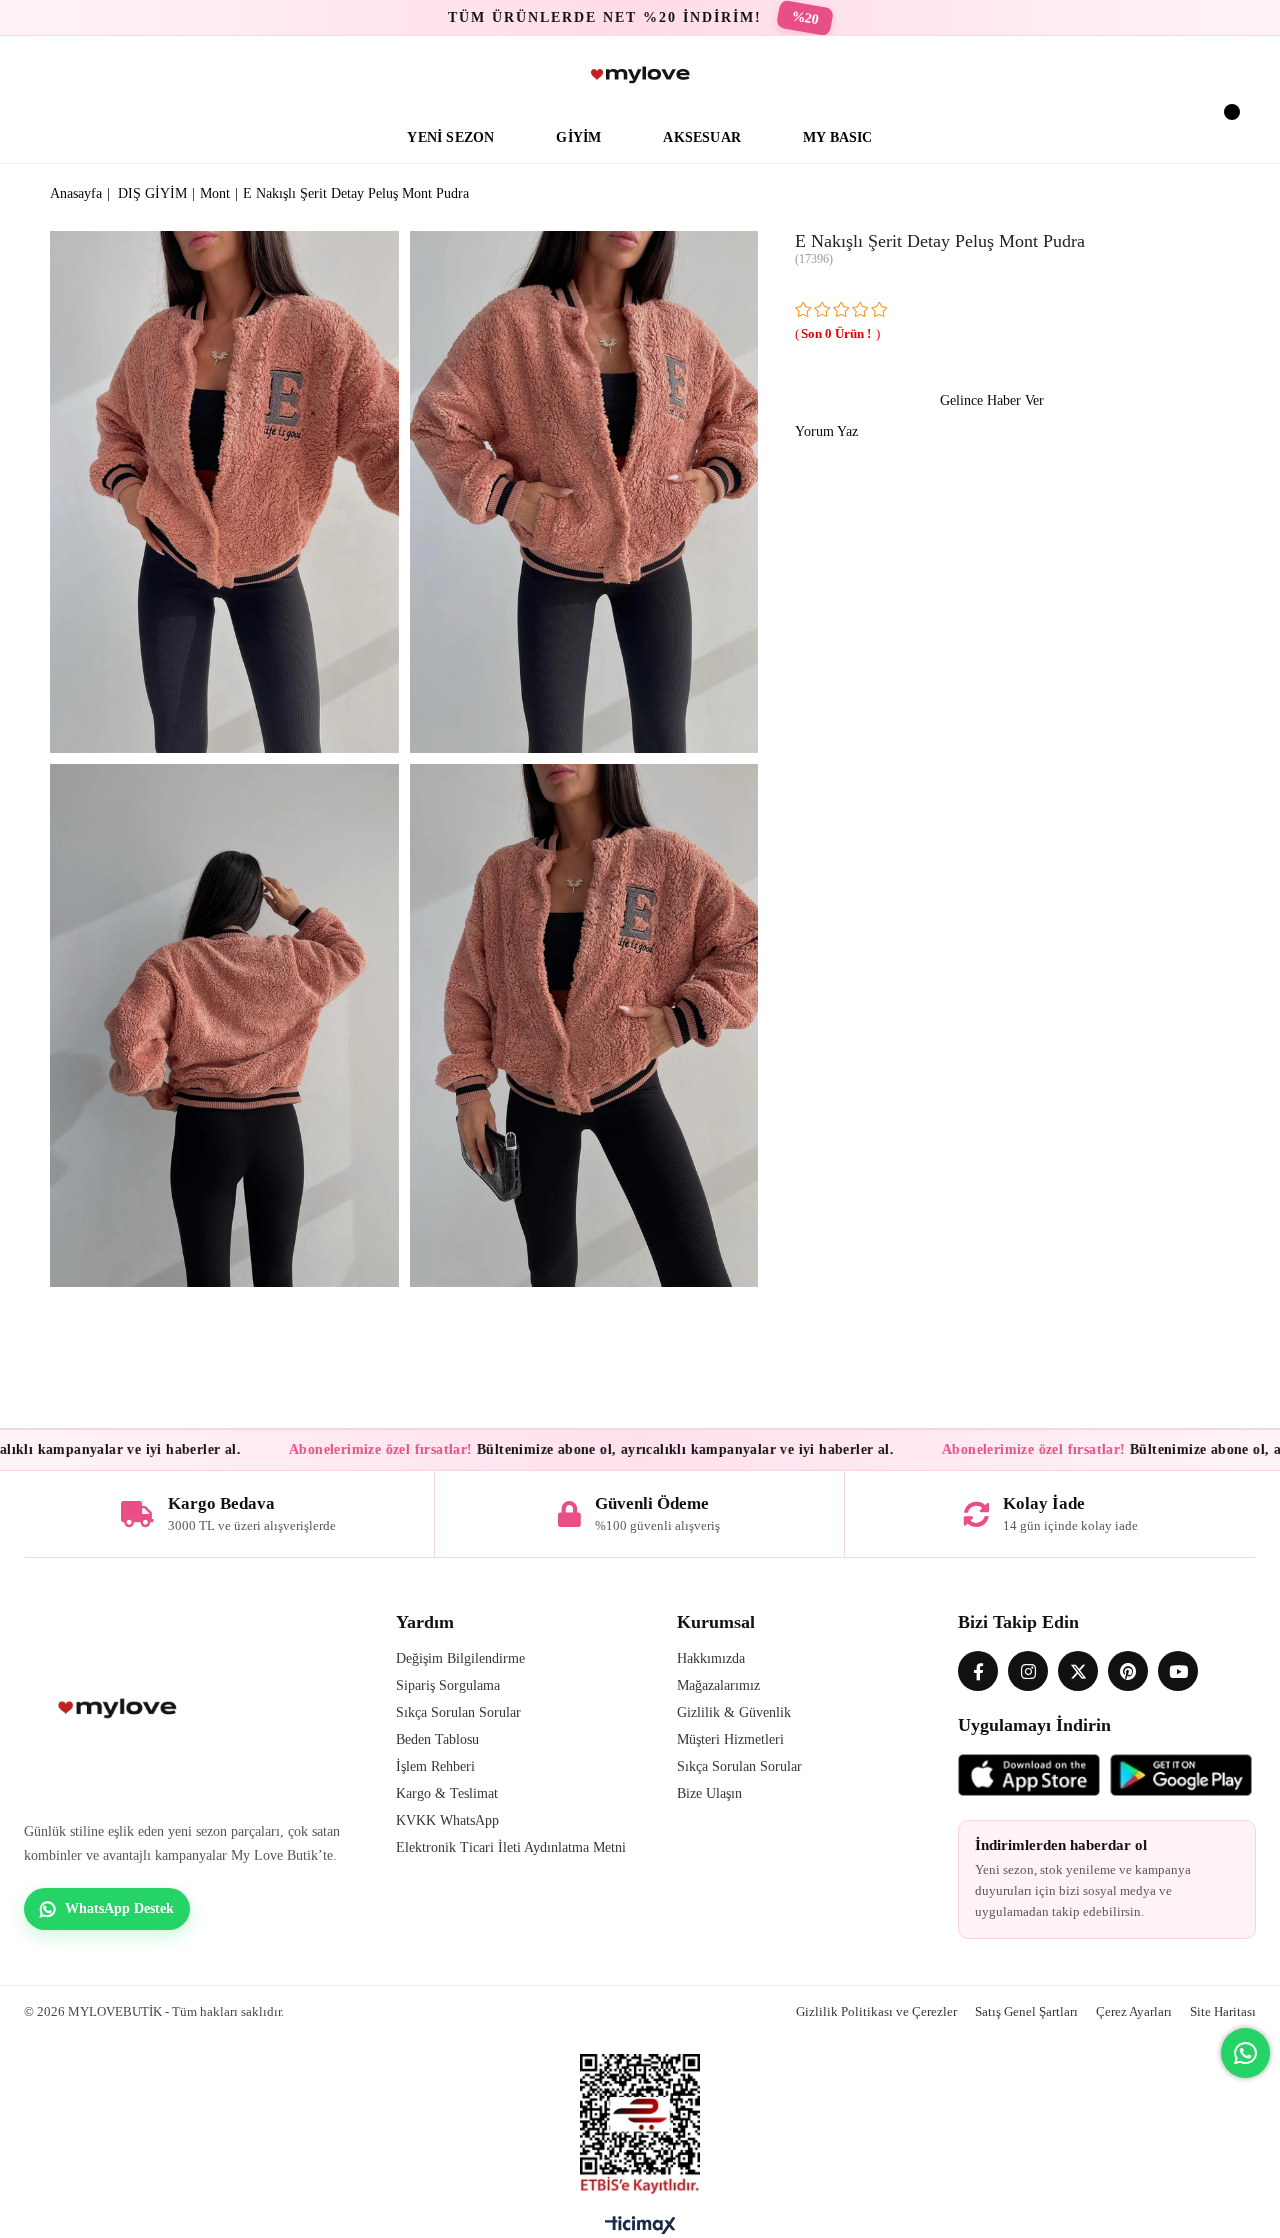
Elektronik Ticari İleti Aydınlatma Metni (511, 1847)
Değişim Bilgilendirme (460, 1658)
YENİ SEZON (450, 137)
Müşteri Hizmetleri (730, 1739)
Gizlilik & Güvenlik (734, 1712)
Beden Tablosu (437, 1739)
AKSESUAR (702, 137)
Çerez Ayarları (1134, 2011)
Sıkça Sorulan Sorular (458, 1712)
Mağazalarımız (718, 1685)
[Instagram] (1028, 1671)
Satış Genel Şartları (1026, 2011)
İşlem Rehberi (435, 1766)
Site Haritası (1223, 2011)
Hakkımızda (711, 1658)
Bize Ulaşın (709, 1793)
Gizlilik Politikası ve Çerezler (876, 2011)
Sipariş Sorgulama (448, 1685)
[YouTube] (1178, 1671)
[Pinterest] (1128, 1671)
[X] (1078, 1671)
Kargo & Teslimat (447, 1793)
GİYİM (578, 137)
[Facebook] (978, 1671)
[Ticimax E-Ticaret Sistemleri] (640, 2230)
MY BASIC (838, 137)
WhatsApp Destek (119, 1908)
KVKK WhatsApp (447, 1820)
